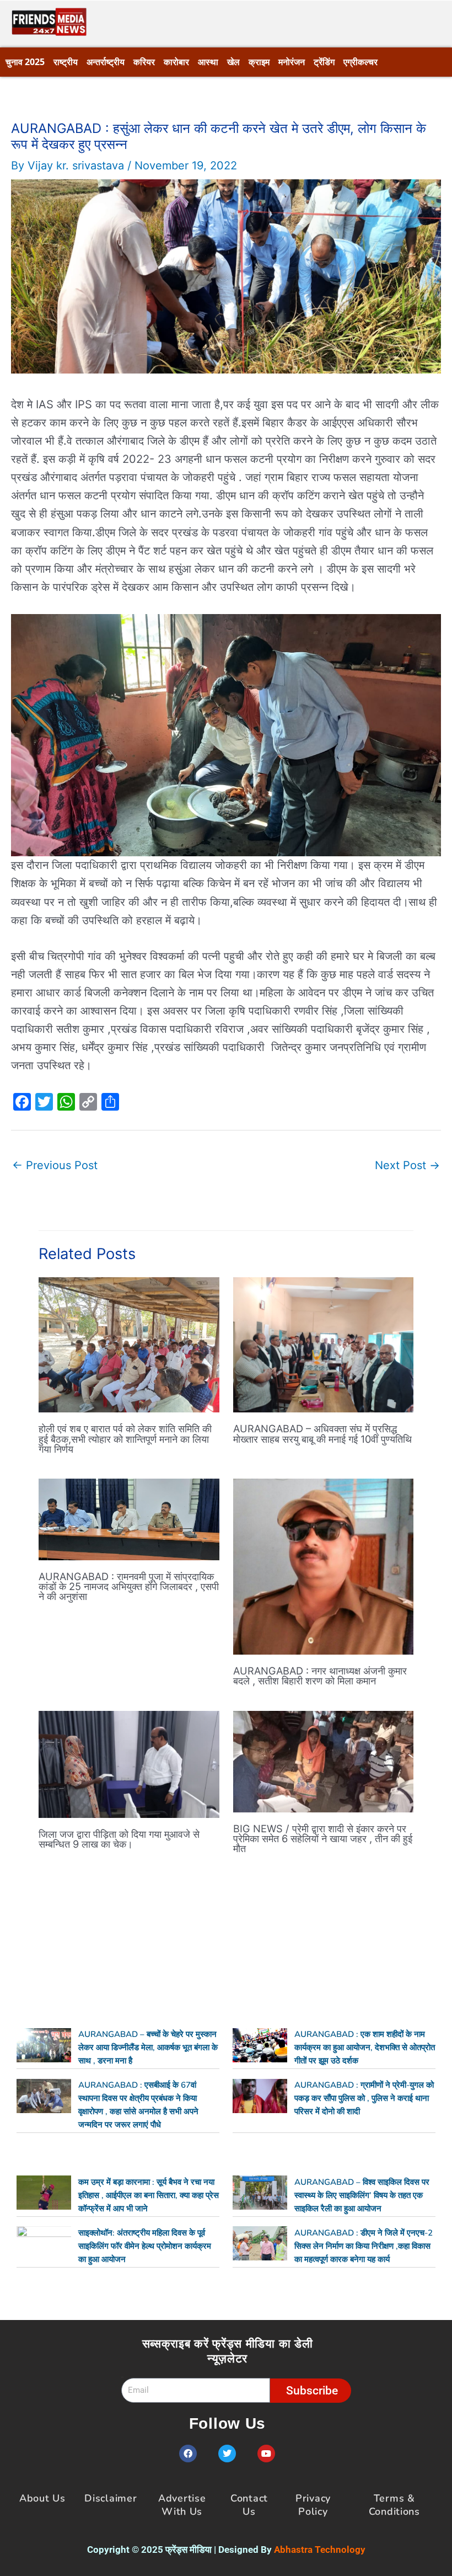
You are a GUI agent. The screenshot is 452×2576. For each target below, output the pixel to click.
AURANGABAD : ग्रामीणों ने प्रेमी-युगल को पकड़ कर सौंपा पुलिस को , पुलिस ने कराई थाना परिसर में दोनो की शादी (364, 2098)
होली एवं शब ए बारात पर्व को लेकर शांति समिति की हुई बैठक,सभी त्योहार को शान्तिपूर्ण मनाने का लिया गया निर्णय (125, 1438)
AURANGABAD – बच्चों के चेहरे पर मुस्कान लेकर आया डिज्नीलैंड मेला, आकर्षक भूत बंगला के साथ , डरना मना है (148, 2047)
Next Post (407, 1165)
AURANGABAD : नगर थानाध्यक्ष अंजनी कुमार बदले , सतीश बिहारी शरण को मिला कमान (320, 1676)
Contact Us (249, 2505)
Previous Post (55, 1165)
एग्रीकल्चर (360, 62)
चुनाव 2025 (25, 62)
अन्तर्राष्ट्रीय (106, 62)
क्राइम (259, 62)
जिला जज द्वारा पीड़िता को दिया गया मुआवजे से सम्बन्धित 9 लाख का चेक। (119, 1839)
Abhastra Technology (320, 2550)
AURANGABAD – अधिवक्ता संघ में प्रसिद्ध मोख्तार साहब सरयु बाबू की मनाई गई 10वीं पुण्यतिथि (322, 1433)
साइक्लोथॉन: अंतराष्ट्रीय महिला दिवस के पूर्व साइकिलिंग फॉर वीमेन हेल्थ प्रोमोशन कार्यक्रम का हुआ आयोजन (145, 2246)
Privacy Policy (313, 2505)
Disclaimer (111, 2498)
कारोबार (176, 62)
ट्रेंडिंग (324, 62)
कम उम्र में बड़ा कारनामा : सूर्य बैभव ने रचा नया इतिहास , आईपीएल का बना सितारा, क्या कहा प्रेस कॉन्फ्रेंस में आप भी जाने (149, 2195)
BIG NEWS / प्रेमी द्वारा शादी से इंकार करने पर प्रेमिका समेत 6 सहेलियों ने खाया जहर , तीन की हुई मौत (323, 1838)
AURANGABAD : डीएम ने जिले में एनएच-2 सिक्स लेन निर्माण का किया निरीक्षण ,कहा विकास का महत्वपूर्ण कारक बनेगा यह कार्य (364, 2246)
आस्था (208, 62)
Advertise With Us (182, 2505)
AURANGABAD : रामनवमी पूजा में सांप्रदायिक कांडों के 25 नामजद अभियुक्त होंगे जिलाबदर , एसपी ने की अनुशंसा (129, 1586)
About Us (42, 2498)
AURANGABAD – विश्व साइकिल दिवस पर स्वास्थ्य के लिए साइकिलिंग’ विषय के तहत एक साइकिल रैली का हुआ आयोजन (362, 2195)
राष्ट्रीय (66, 62)
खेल (233, 62)
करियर (144, 62)
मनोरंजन (292, 62)
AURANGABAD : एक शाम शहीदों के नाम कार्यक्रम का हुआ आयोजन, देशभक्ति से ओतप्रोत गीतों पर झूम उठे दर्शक (365, 2047)
